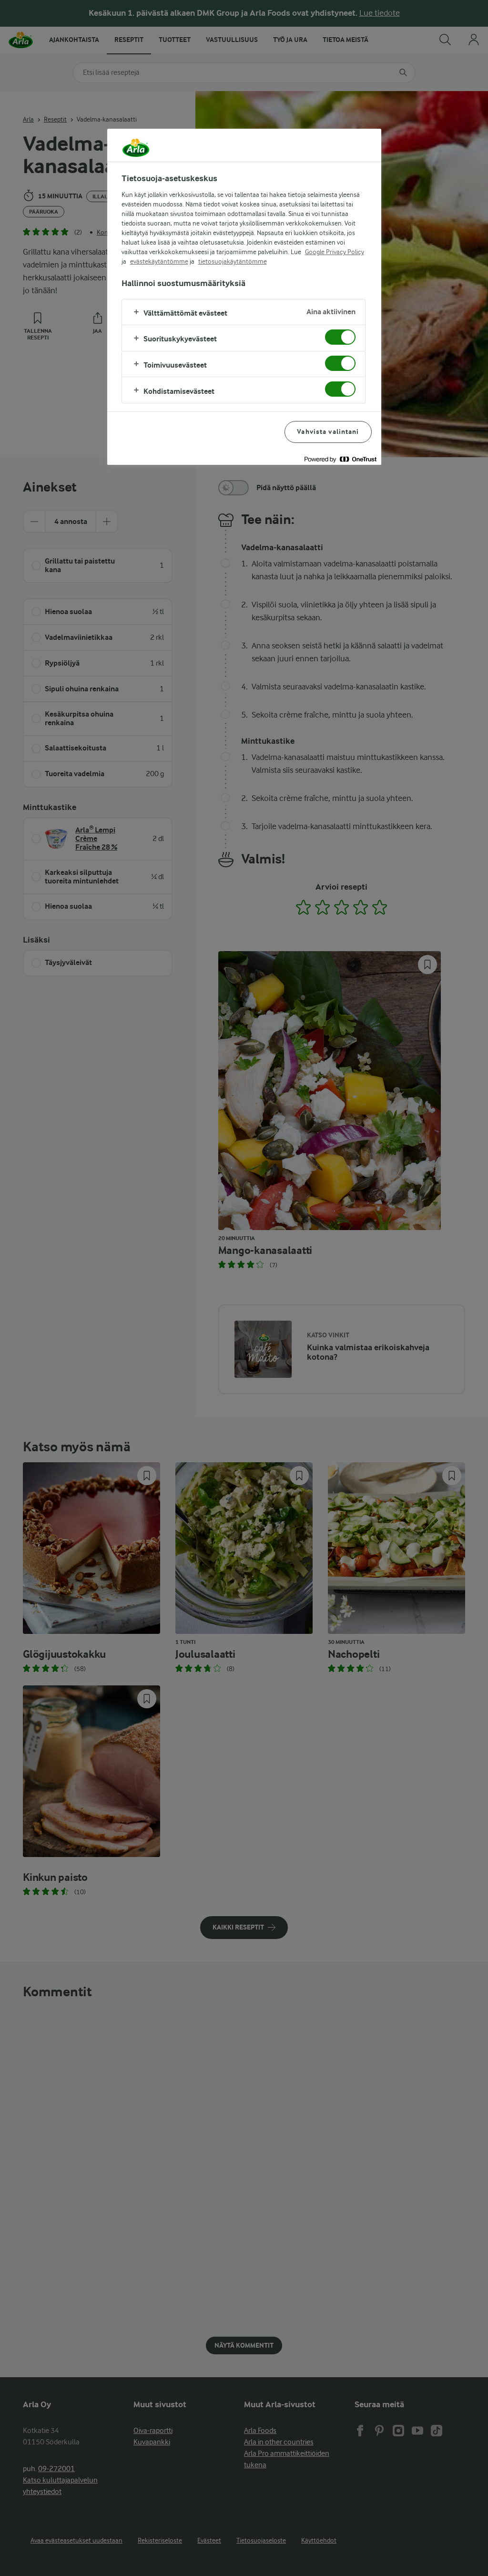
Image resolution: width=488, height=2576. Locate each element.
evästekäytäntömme (159, 261)
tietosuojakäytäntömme (233, 261)
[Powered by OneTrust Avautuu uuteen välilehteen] (340, 459)
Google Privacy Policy (335, 252)
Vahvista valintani (328, 432)
